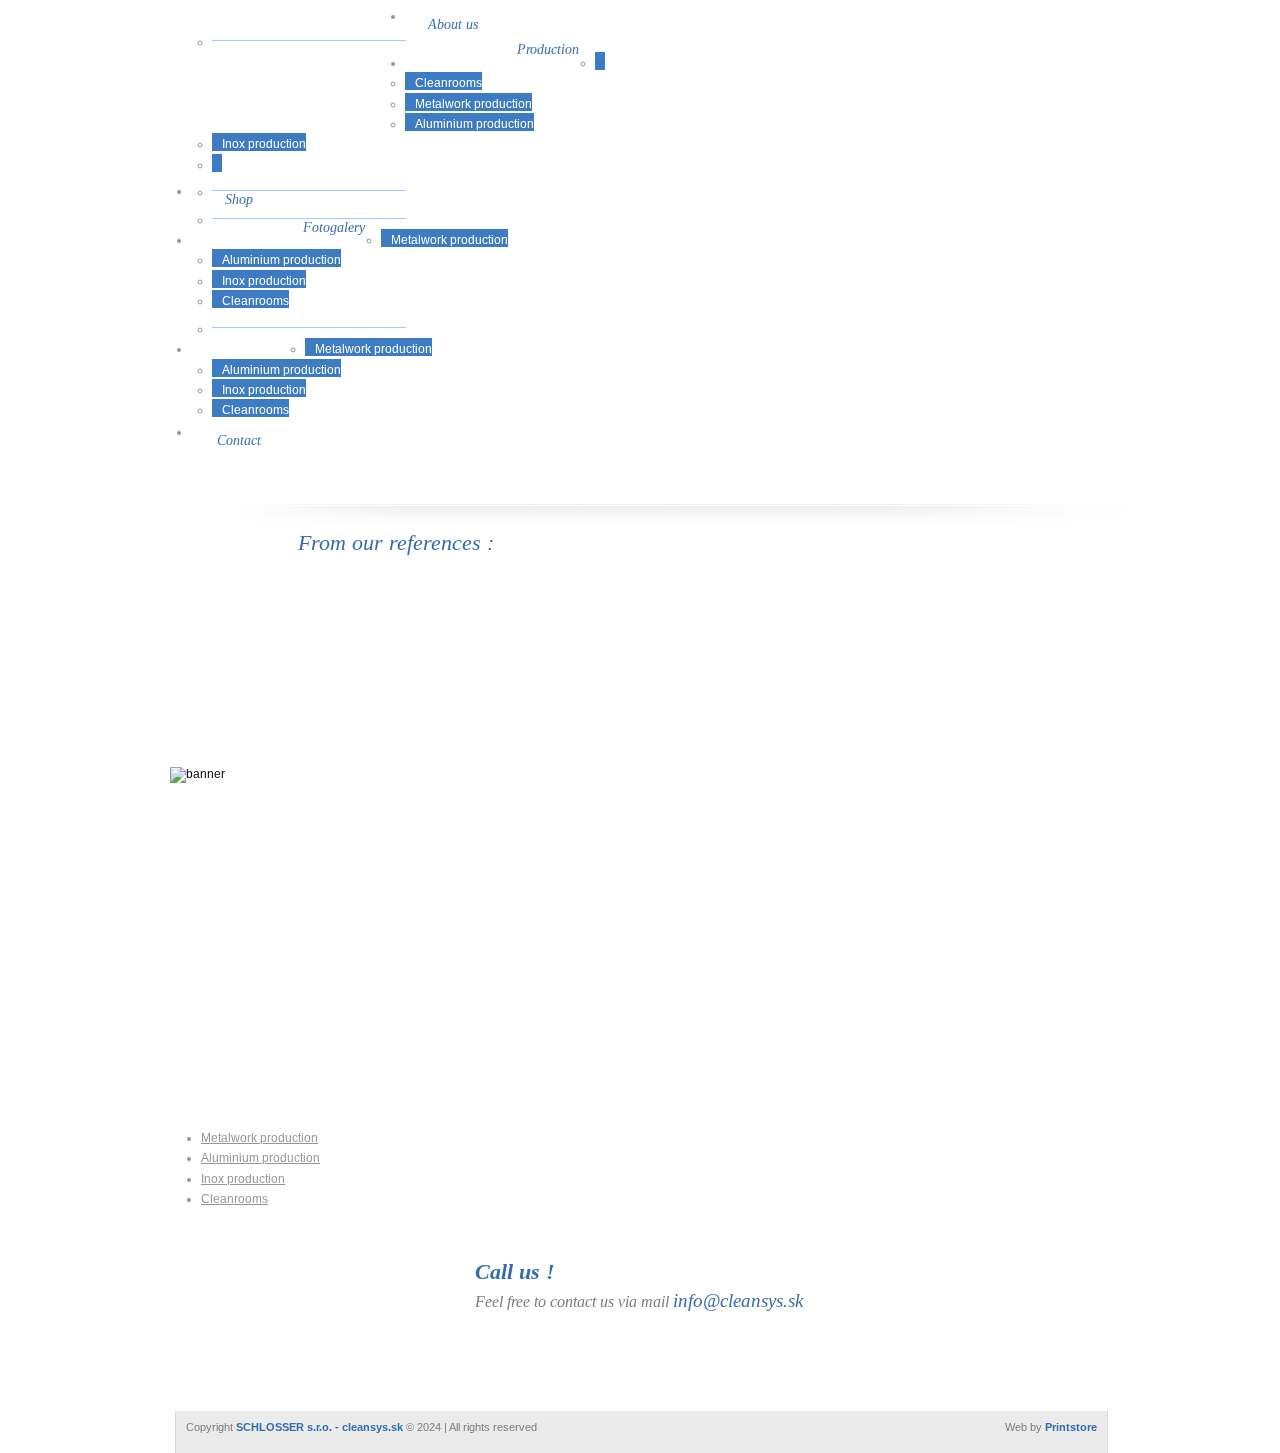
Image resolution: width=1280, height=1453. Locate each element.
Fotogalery (334, 227)
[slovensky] (1020, 25)
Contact (239, 440)
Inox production (264, 144)
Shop (239, 199)
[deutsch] (1078, 25)
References (248, 336)
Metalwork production (473, 104)
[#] (292, 103)
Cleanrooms (448, 83)
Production (548, 49)
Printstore (1071, 1427)
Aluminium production (474, 124)
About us (453, 24)
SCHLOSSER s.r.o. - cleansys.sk (319, 1427)
